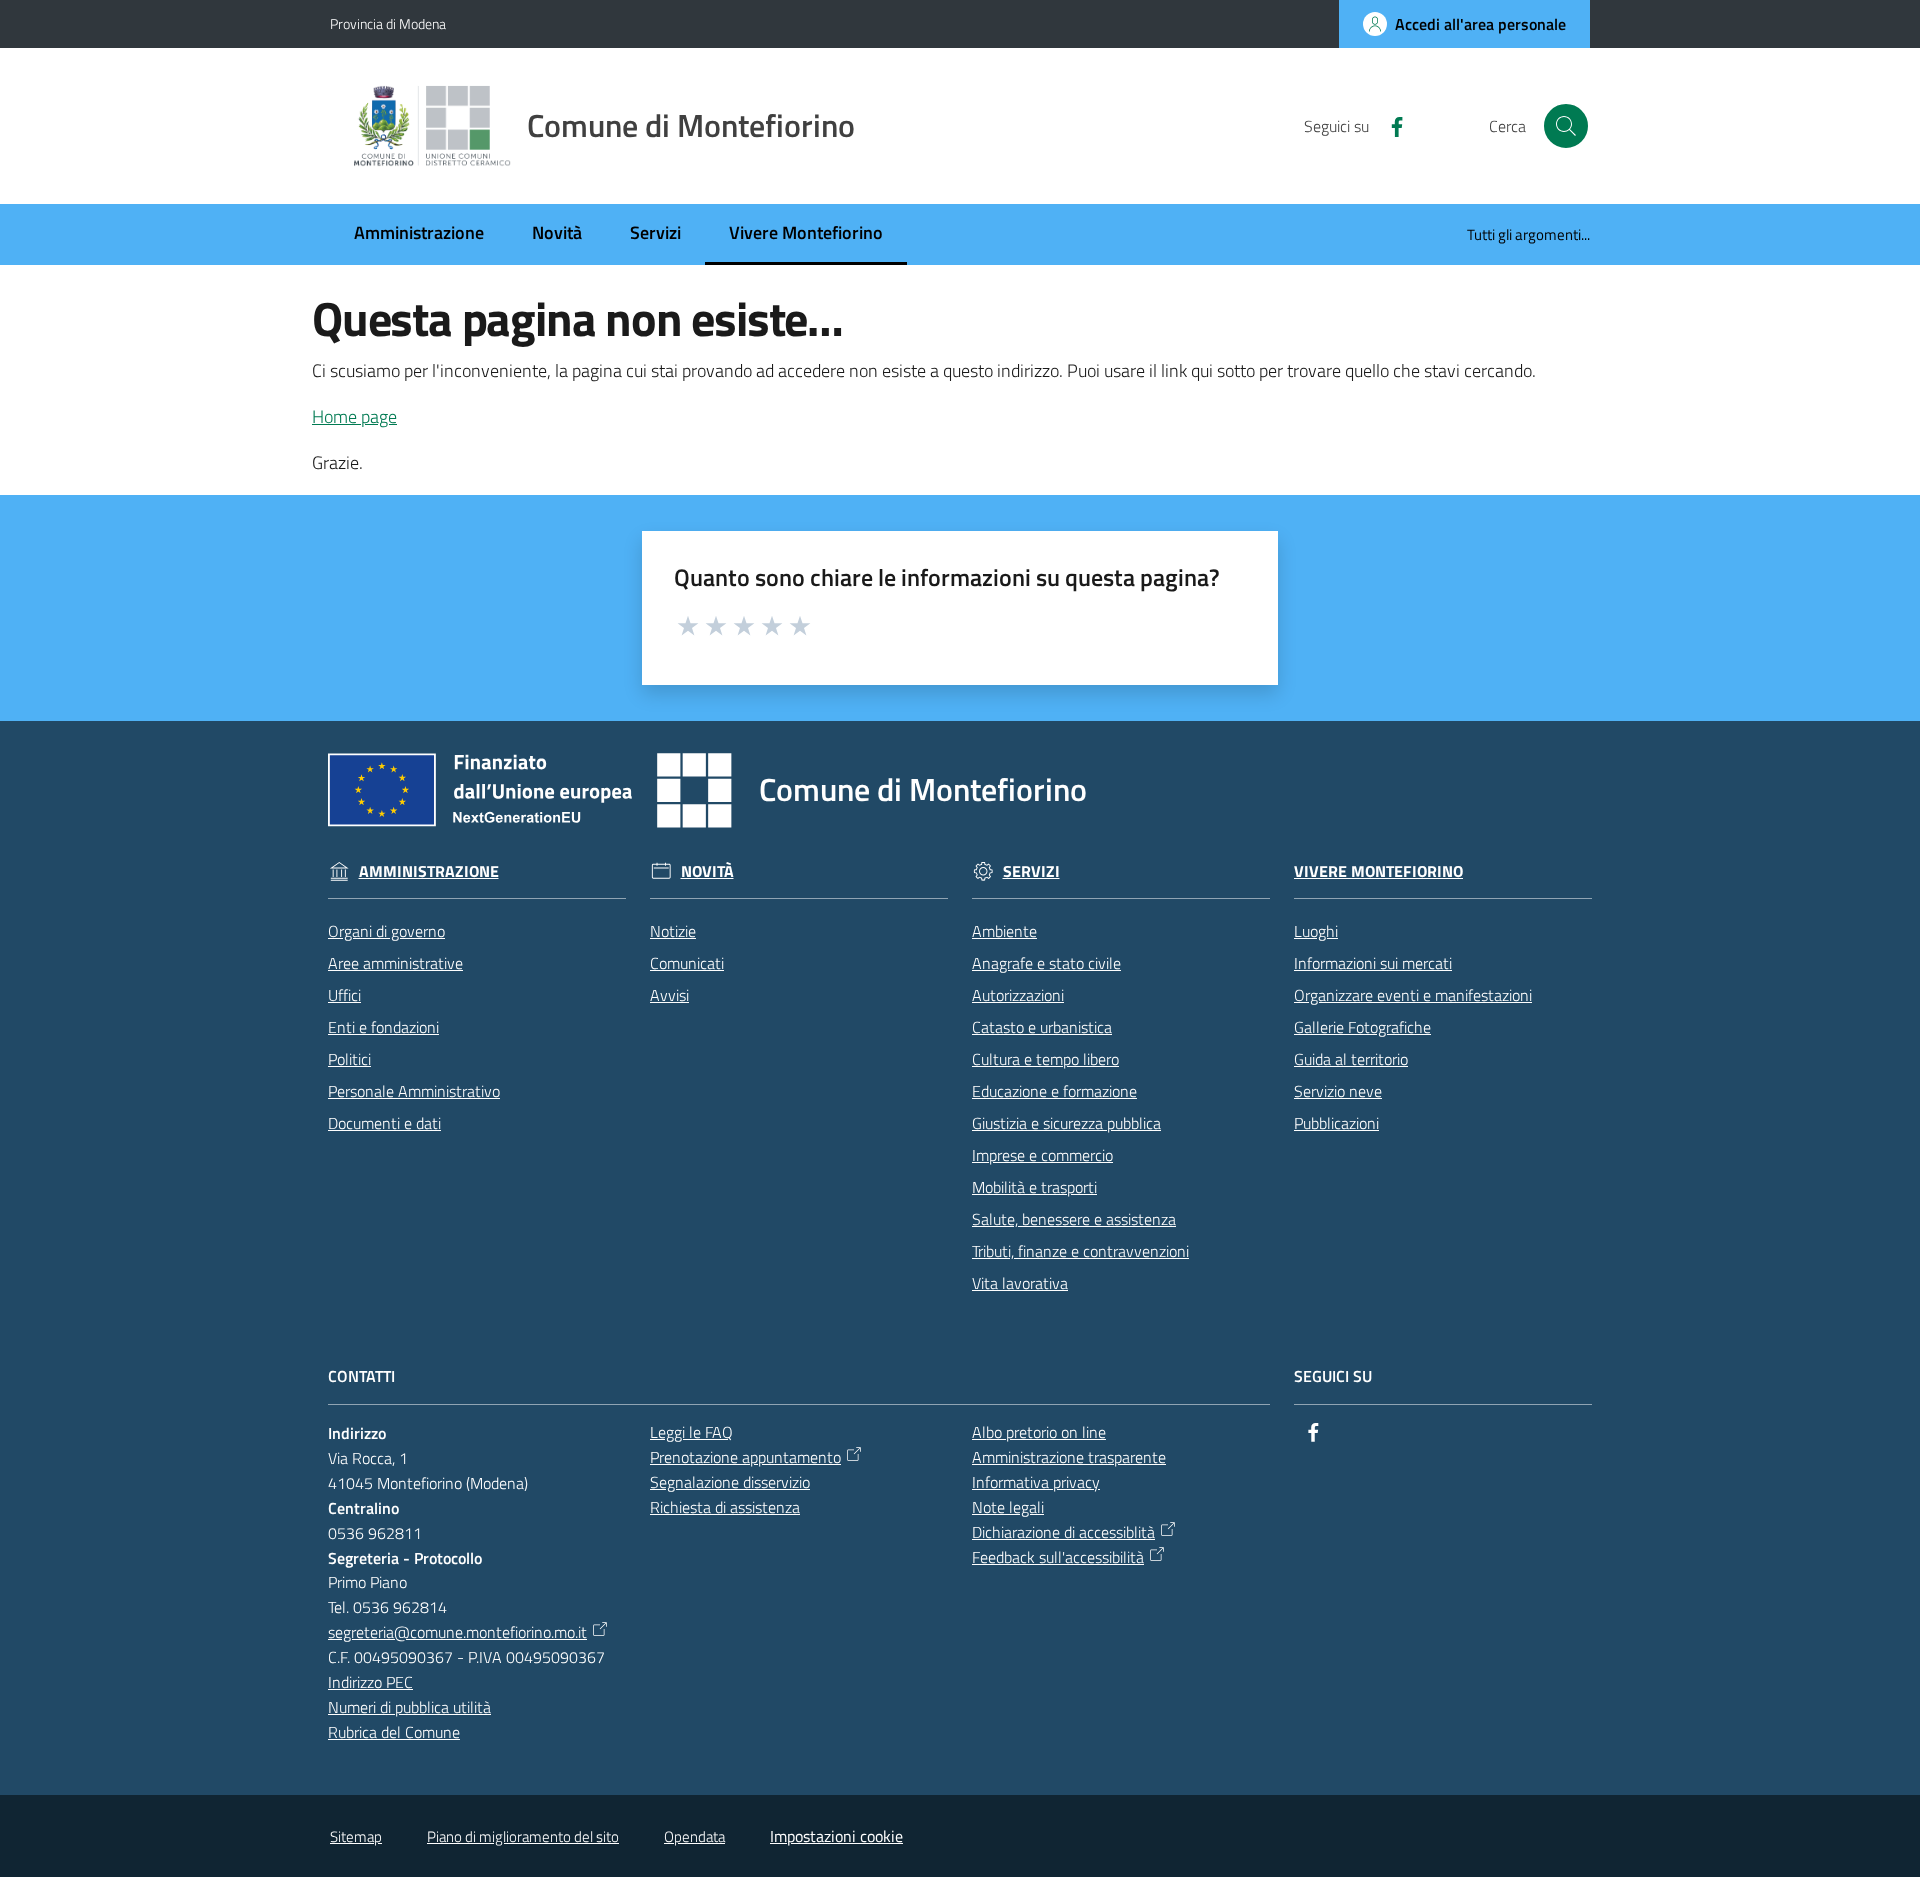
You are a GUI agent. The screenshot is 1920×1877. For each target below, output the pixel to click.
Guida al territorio (1351, 1059)
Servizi (1031, 871)
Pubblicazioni (1336, 1123)
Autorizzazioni (1018, 995)
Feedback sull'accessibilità (1058, 1557)
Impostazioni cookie (836, 1836)
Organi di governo (386, 931)
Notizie (673, 931)
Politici (349, 1059)
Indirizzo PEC (370, 1682)
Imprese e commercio (1042, 1155)
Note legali (1008, 1507)
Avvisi (669, 995)
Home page (354, 416)
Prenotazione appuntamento (745, 1457)
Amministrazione (429, 871)
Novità (707, 871)
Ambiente (1004, 931)
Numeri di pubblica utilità (409, 1707)
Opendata (694, 1836)
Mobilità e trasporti (1034, 1187)
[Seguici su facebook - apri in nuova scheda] (1389, 125)
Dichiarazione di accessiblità (1063, 1532)
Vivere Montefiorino (1378, 871)
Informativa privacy (1036, 1482)
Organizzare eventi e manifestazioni (1413, 995)
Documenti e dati (384, 1123)
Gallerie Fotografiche (1362, 1027)
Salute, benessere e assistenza (1074, 1219)
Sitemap (356, 1836)
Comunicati (687, 963)
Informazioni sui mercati (1373, 963)
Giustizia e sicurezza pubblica (1066, 1123)
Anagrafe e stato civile (1046, 963)
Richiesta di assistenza (725, 1507)
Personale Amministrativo (414, 1091)
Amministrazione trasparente (1069, 1457)
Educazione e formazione (1054, 1091)
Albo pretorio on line (1039, 1432)
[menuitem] (419, 234)
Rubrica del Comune (394, 1732)
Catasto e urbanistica (1042, 1027)
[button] (1566, 126)
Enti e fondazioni (383, 1027)
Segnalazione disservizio (730, 1482)
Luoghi (1316, 931)
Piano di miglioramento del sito (523, 1836)
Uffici (344, 995)
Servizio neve (1338, 1091)
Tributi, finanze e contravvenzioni (1080, 1251)
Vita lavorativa (1020, 1283)
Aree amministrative (395, 963)
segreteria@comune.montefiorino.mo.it (457, 1632)
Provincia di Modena (388, 23)
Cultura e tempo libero (1045, 1059)
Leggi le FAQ (691, 1432)
